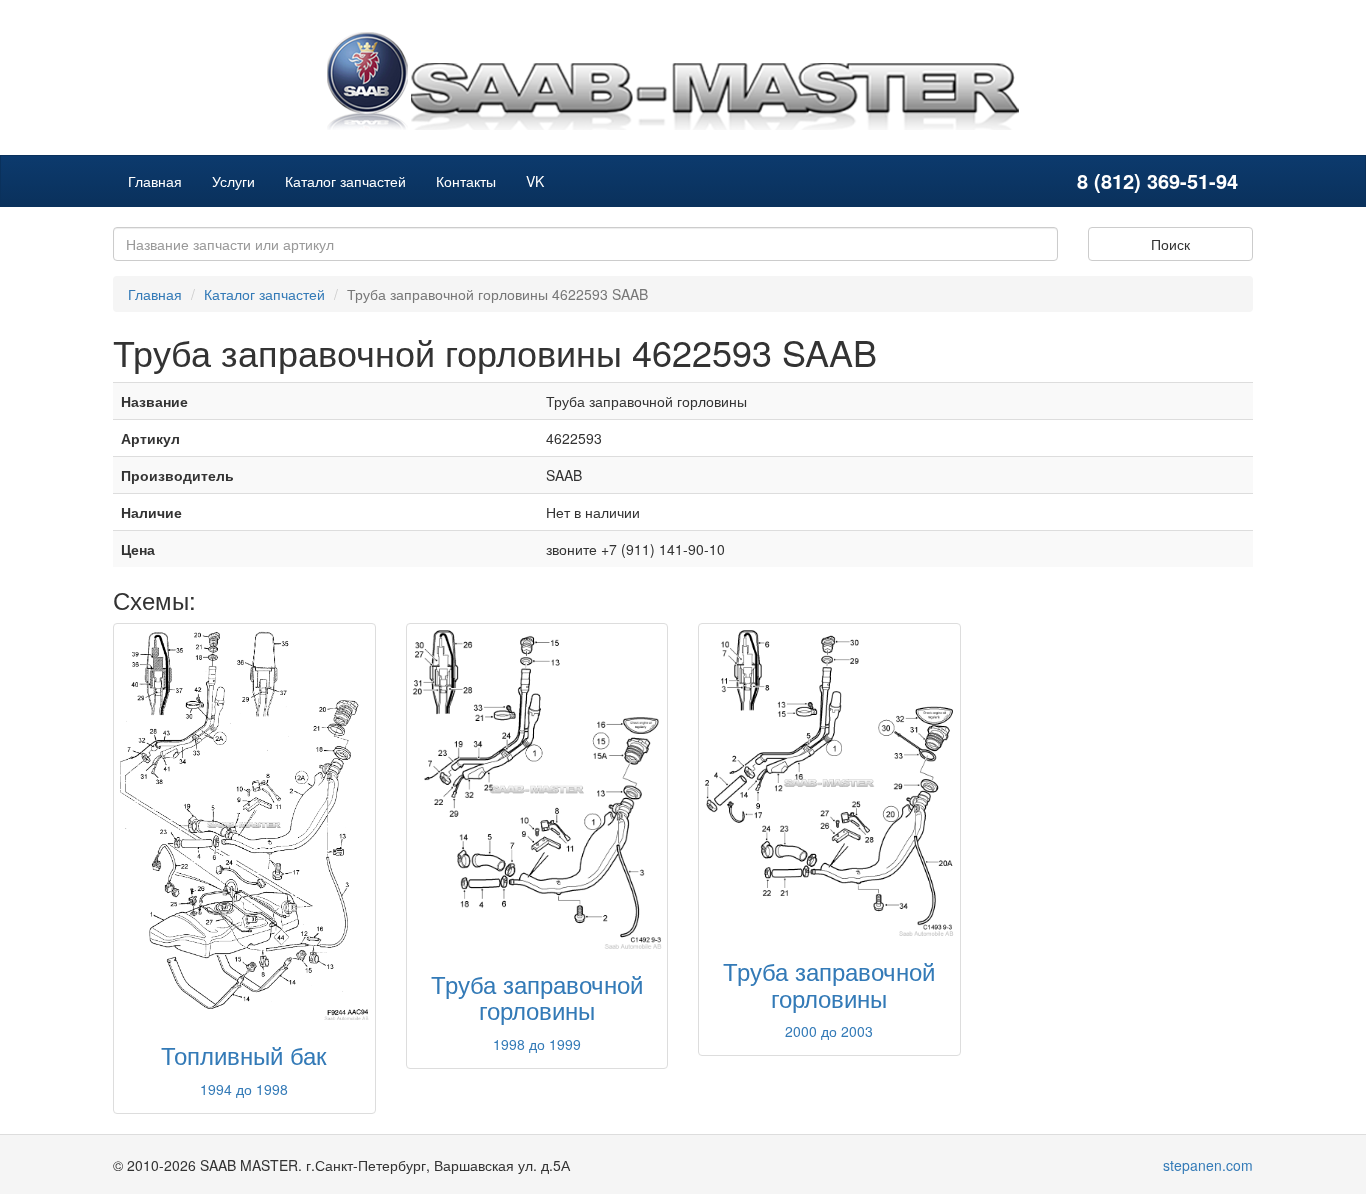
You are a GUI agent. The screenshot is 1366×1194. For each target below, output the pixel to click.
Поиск (1170, 244)
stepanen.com (1208, 1165)
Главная (155, 181)
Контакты (466, 181)
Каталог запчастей (345, 181)
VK (535, 181)
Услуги (233, 181)
